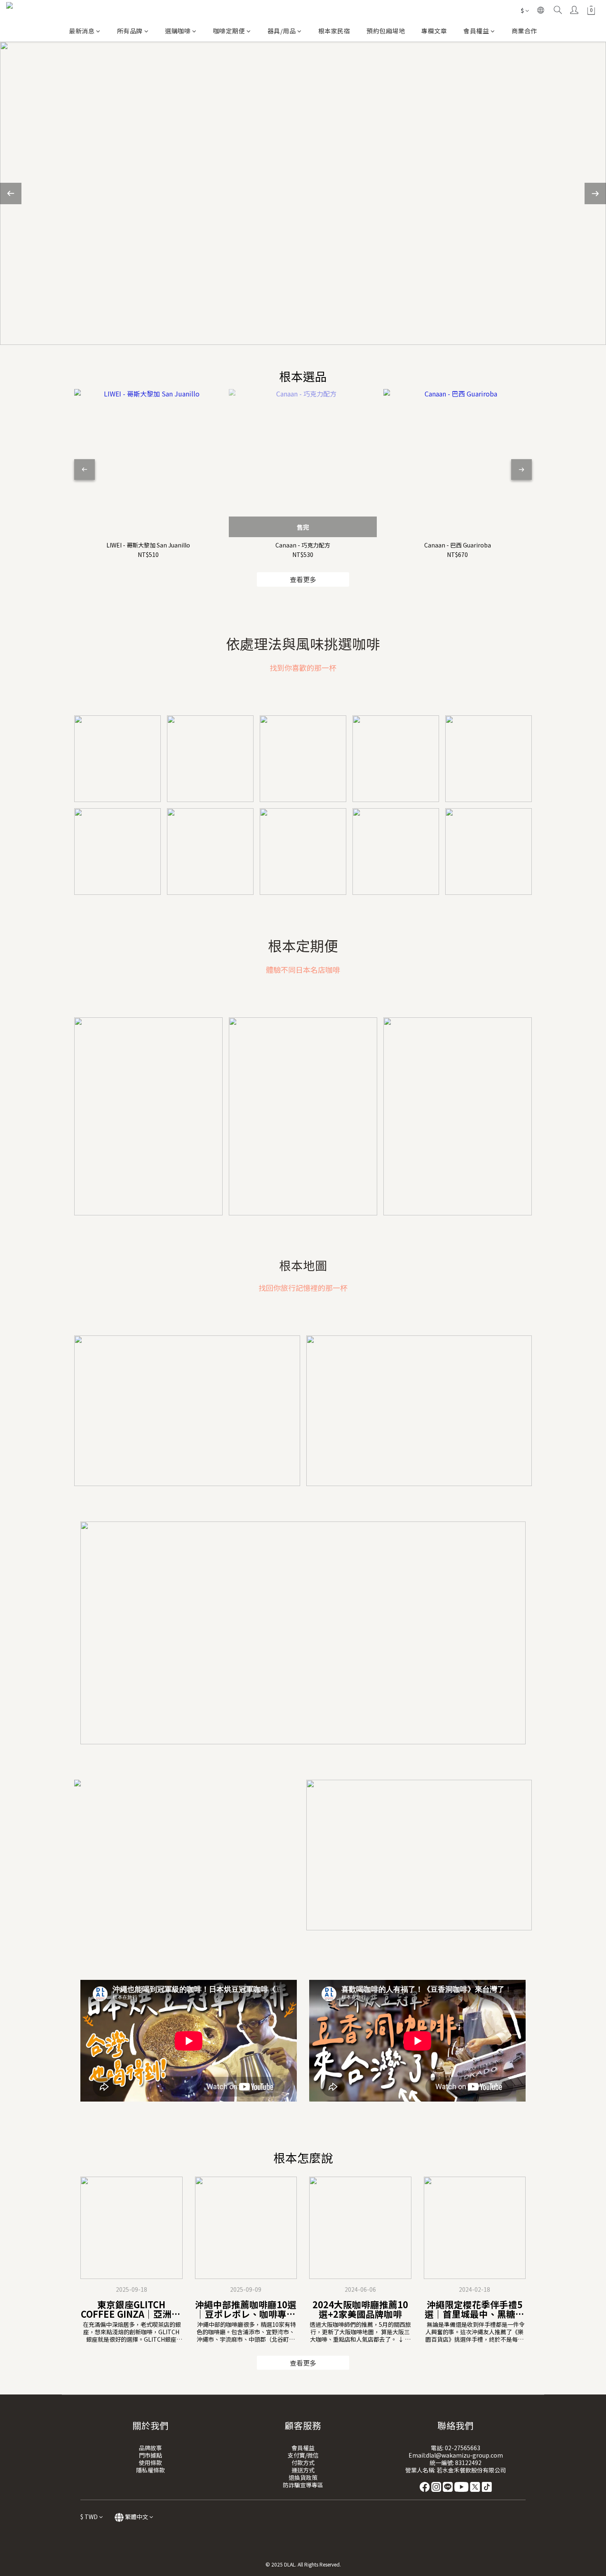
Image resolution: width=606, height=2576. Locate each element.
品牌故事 (150, 2448)
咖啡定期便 (229, 31)
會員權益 (476, 31)
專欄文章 (434, 31)
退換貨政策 (303, 2477)
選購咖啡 (178, 31)
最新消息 (82, 31)
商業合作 (524, 31)
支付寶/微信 (303, 2455)
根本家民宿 (334, 31)
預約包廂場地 (386, 31)
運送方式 (303, 2470)
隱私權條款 (150, 2470)
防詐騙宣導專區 (303, 2485)
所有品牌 (130, 31)
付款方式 (303, 2463)
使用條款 (150, 2463)
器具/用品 (282, 31)
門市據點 (150, 2455)
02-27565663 (463, 2448)
